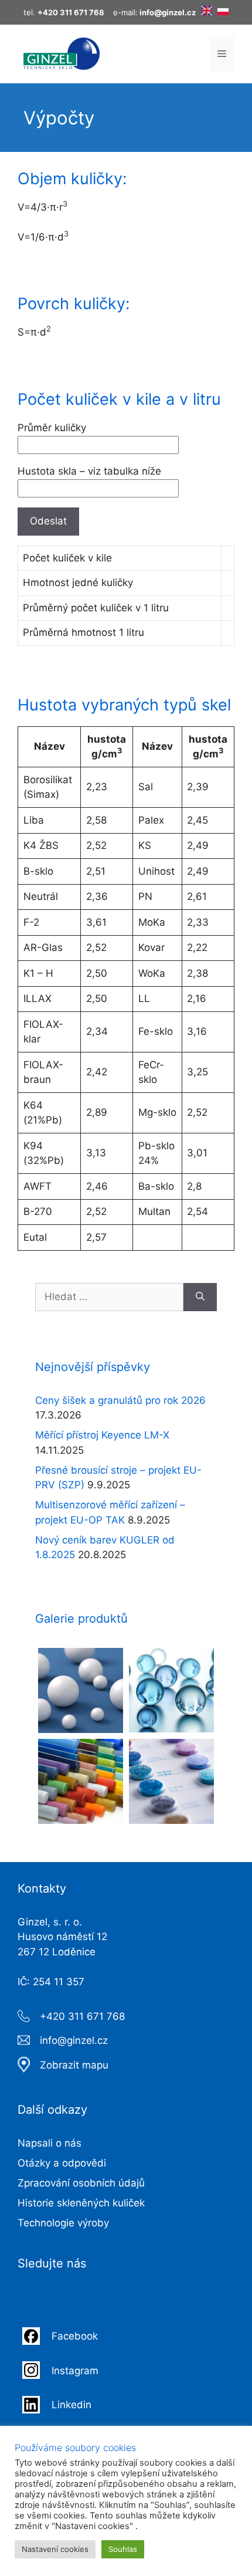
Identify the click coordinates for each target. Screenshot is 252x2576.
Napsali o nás (50, 2143)
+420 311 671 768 (82, 2016)
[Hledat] (200, 1297)
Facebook (76, 2336)
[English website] (207, 12)
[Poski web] (223, 12)
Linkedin (71, 2405)
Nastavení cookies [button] (55, 2549)
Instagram (75, 2371)
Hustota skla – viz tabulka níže (89, 471)
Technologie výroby (63, 2223)
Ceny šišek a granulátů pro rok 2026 (120, 1400)
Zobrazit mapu (74, 2065)
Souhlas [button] (123, 2549)
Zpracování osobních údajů (81, 2183)
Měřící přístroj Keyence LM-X (102, 1435)
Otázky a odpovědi (62, 2163)
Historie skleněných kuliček (81, 2203)
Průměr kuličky (52, 428)
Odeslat (48, 521)
